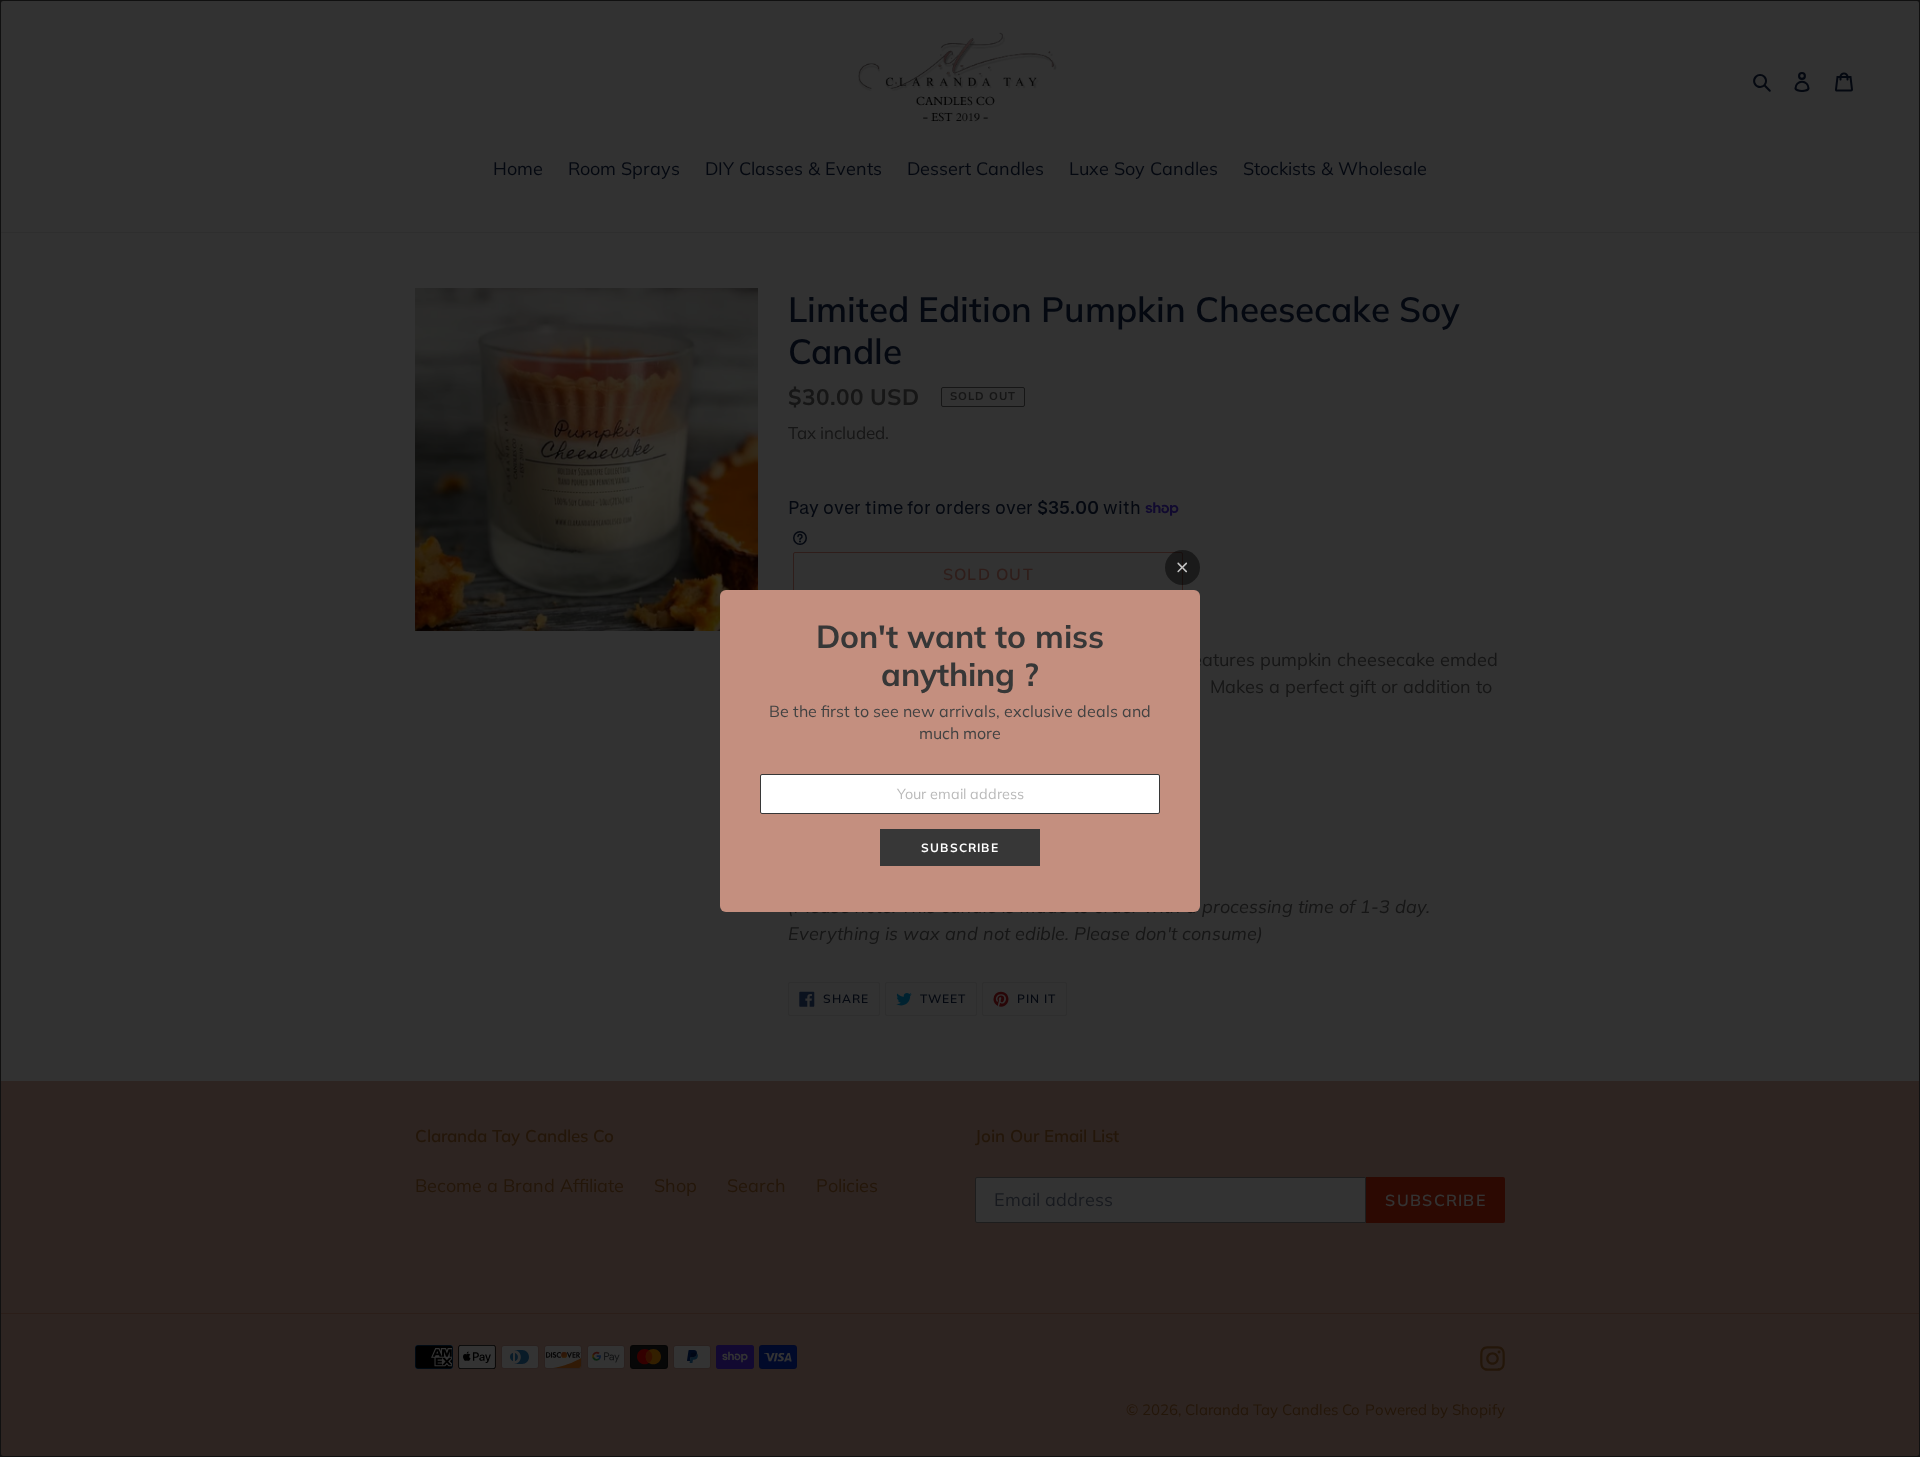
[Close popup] (1182, 567)
